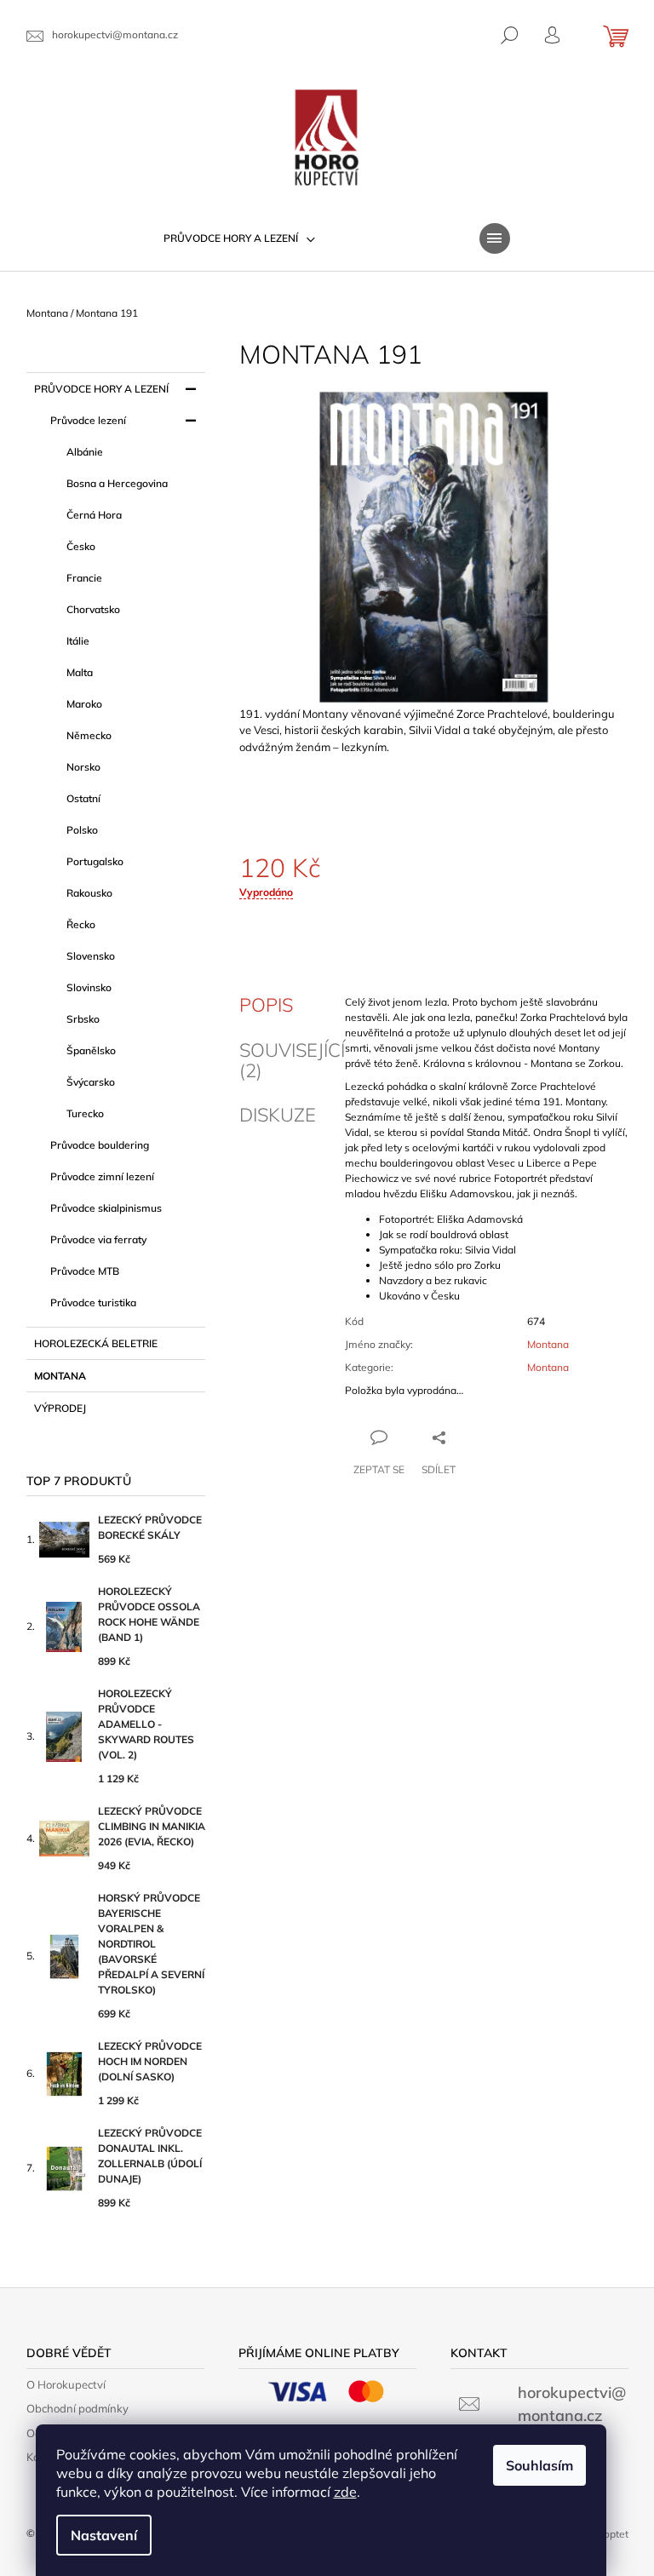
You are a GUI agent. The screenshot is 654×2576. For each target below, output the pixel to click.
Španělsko (91, 1050)
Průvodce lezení (88, 420)
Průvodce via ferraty (98, 1239)
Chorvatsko (93, 609)
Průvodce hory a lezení (101, 389)
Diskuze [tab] (278, 1115)
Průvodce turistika (93, 1302)
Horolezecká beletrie (96, 1343)
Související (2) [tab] (292, 1060)
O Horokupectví (66, 2384)
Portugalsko (95, 861)
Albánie (85, 452)
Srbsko (83, 1019)
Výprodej (60, 1408)
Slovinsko (89, 987)
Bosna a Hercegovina (117, 483)
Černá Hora (94, 515)
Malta (80, 672)
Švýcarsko (91, 1082)
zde (345, 2492)
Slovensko (91, 956)
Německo (89, 735)
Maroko (84, 704)
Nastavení (104, 2535)
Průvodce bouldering (100, 1145)
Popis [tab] (266, 1005)
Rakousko (89, 893)
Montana (60, 1376)
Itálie (78, 641)
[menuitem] (239, 238)
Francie (84, 578)
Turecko (85, 1113)
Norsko (83, 767)
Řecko (81, 924)
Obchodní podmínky (77, 2408)
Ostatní (83, 798)
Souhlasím (539, 2465)
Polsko (82, 830)
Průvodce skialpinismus (106, 1208)
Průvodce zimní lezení (102, 1176)
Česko (81, 546)
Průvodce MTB (85, 1271)
